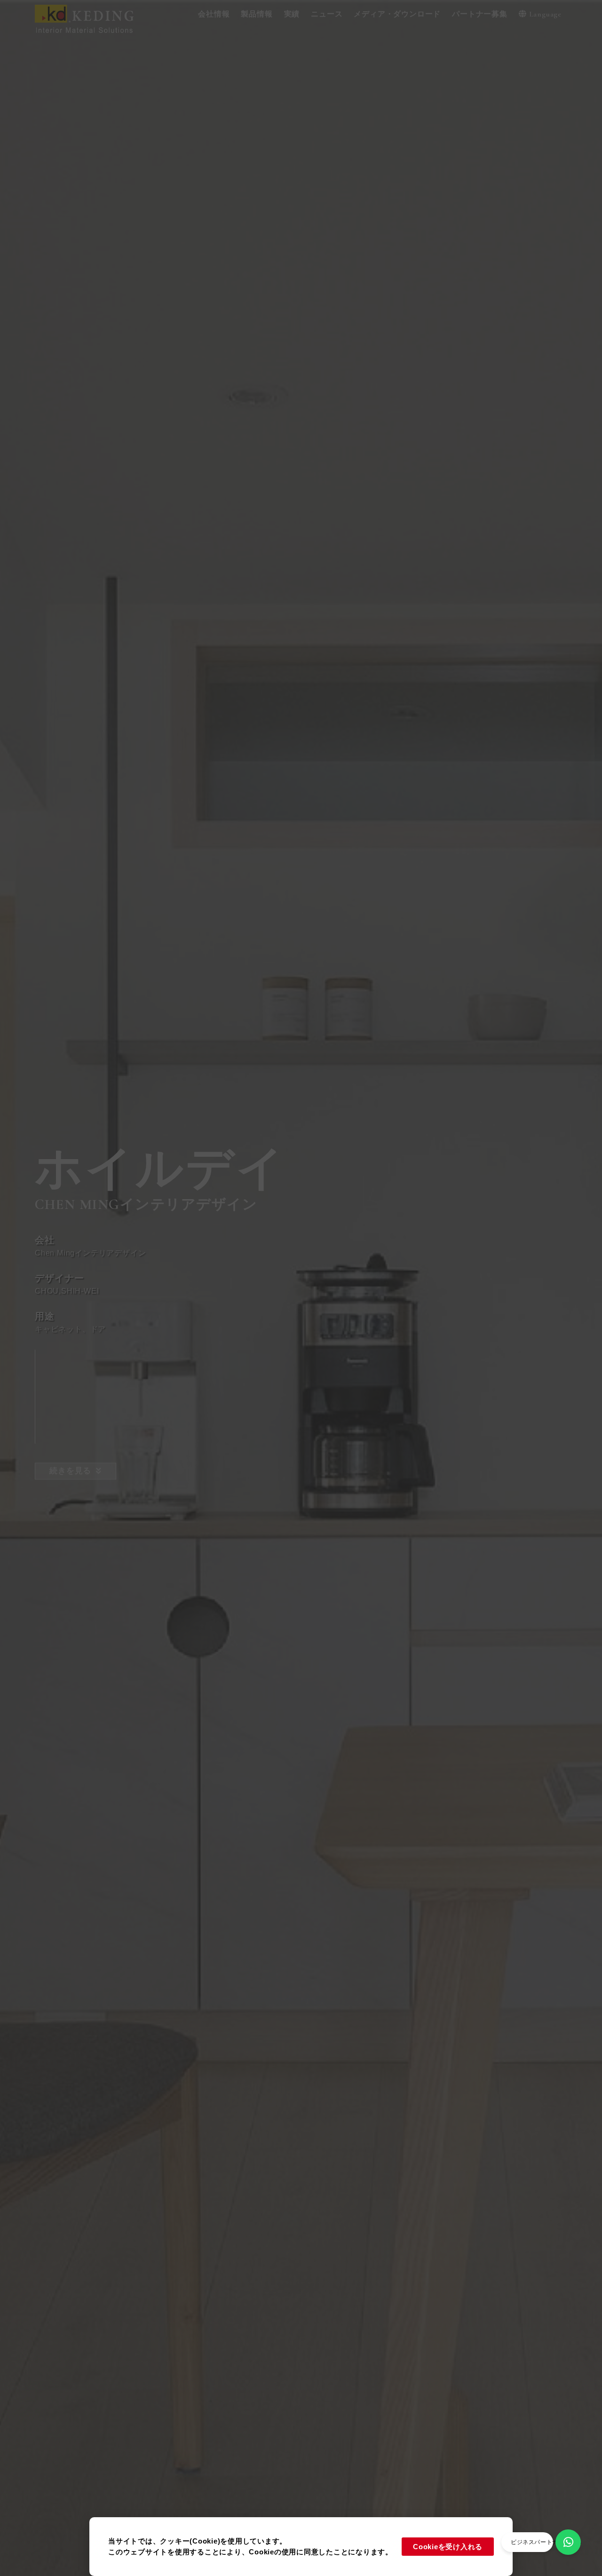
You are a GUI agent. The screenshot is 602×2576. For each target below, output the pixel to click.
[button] (214, 14)
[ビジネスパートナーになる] (568, 2542)
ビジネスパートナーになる (546, 2542)
